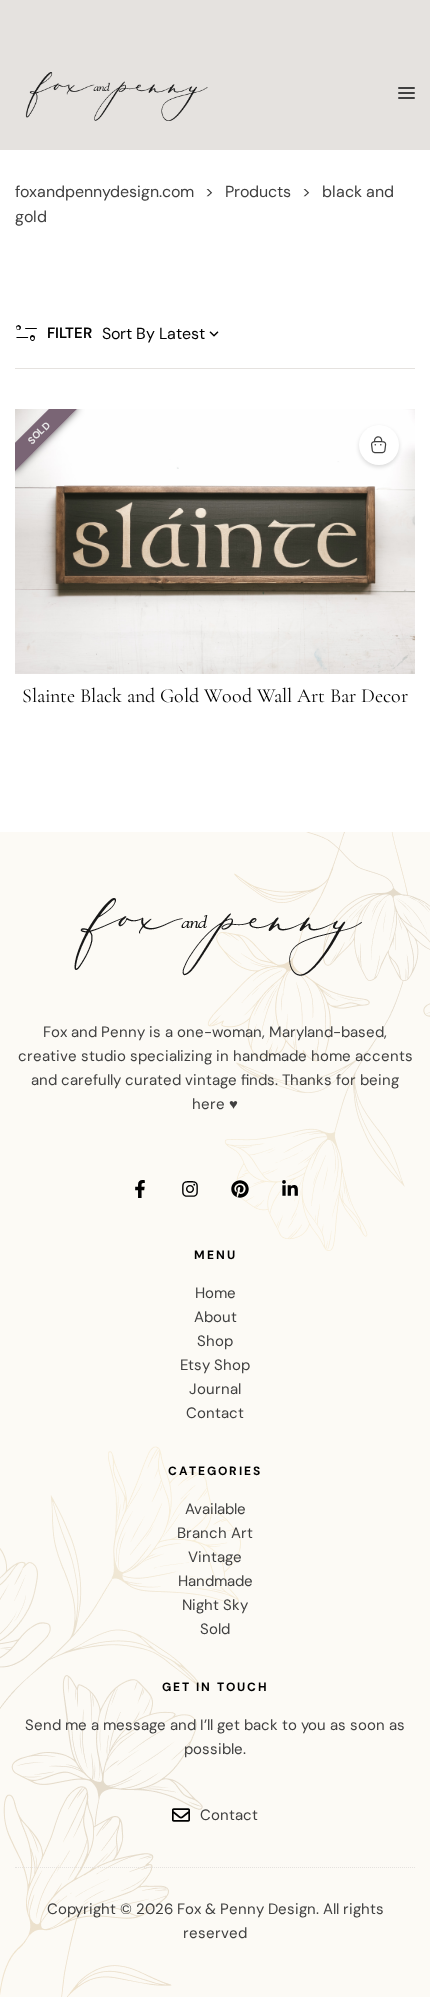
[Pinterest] (240, 1189)
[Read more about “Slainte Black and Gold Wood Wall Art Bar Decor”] (379, 445)
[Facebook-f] (140, 1189)
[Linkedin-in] (290, 1189)
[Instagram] (190, 1189)
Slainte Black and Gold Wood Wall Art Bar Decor (215, 696)
